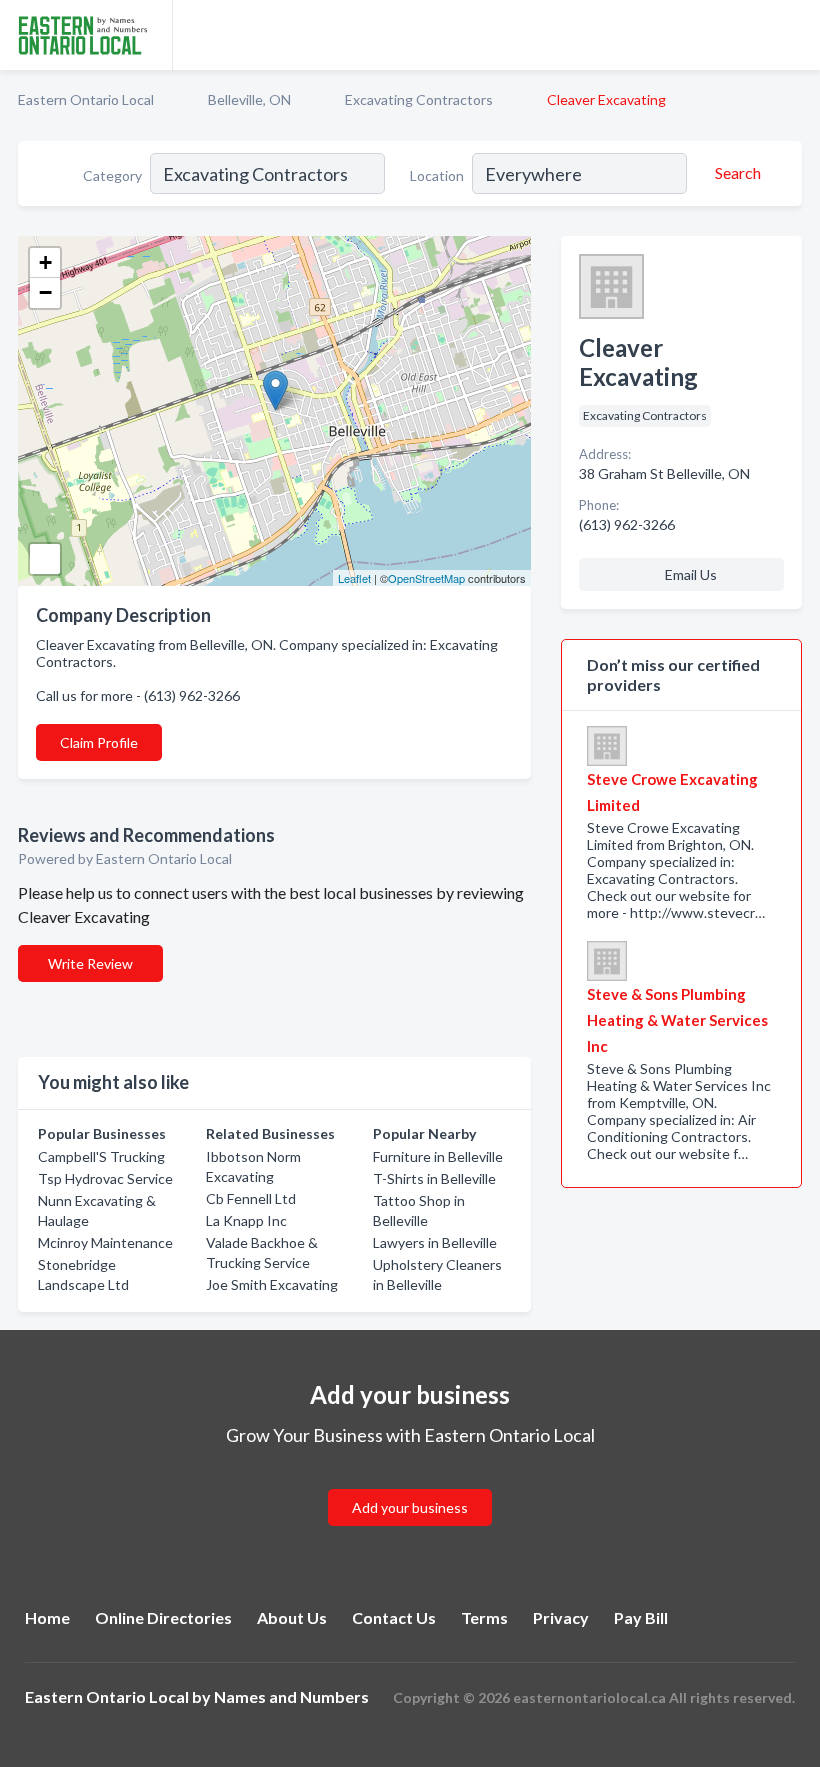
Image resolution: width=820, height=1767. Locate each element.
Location (437, 175)
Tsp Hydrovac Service (105, 1178)
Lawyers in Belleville (435, 1242)
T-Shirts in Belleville (434, 1178)
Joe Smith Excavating (272, 1284)
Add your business (410, 1507)
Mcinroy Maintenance (105, 1242)
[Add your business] (410, 1483)
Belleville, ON (249, 99)
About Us (292, 1617)
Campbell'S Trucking (101, 1156)
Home (47, 1617)
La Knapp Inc (246, 1220)
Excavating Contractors (419, 99)
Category (112, 175)
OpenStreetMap (426, 578)
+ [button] (45, 262)
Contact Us (394, 1617)
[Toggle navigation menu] (793, 35)
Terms (484, 1617)
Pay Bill (641, 1617)
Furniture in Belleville (438, 1156)
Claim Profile (99, 742)
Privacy (561, 1617)
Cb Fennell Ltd (251, 1198)
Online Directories (163, 1617)
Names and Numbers (291, 1696)
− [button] (45, 292)
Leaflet (354, 578)
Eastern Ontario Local (86, 99)
